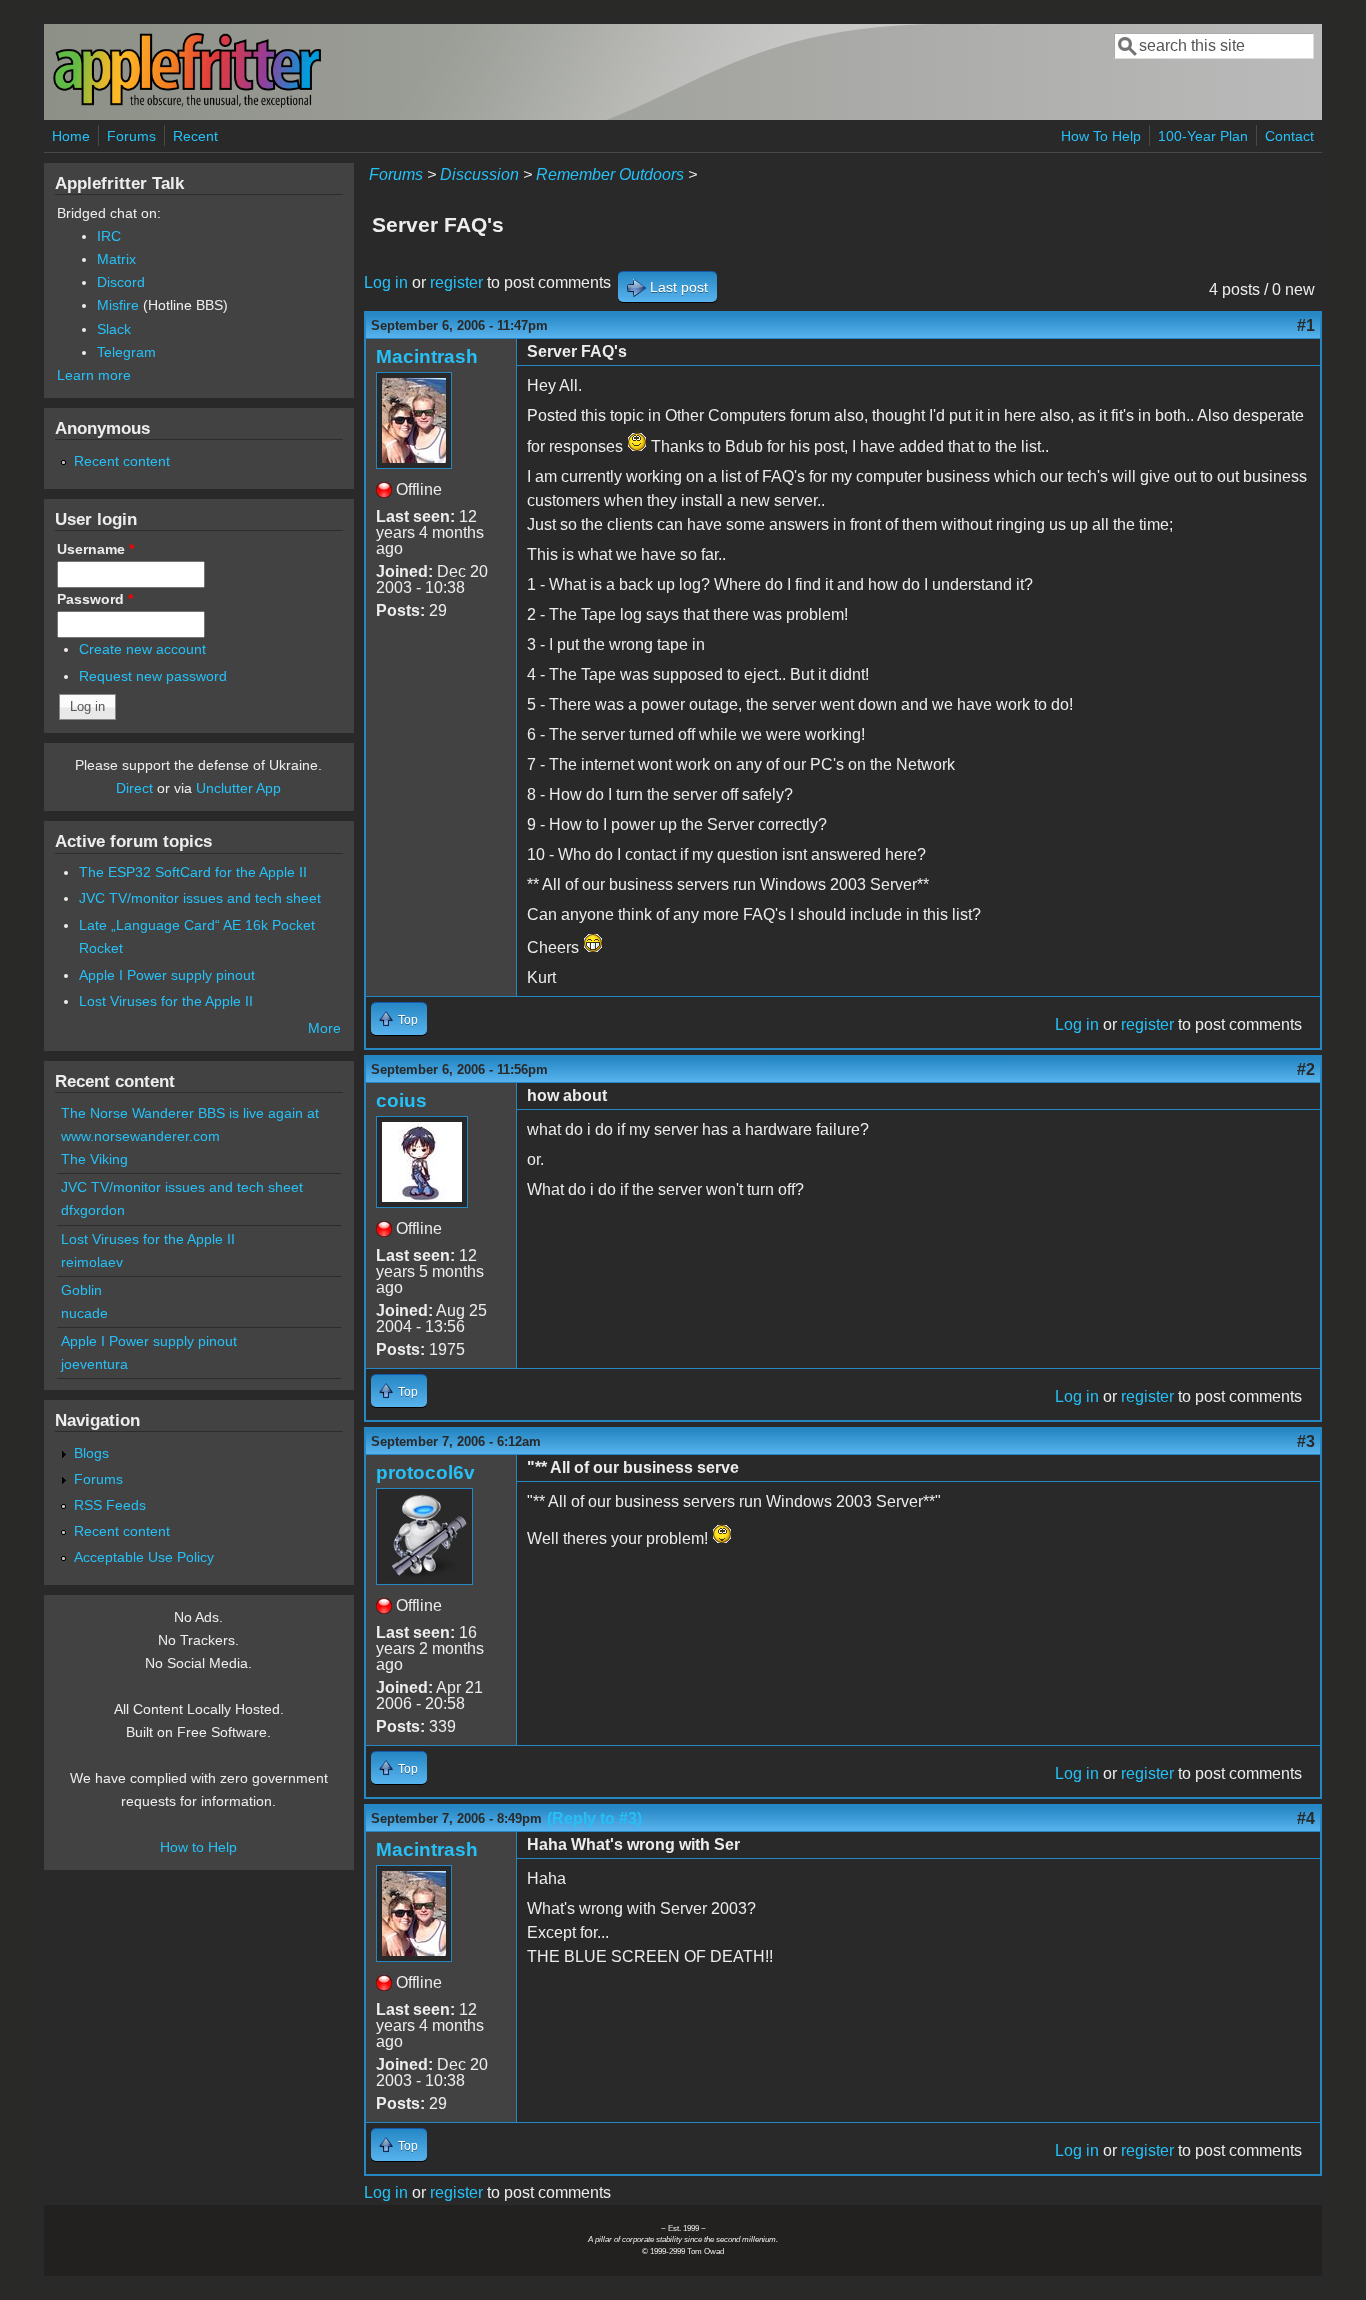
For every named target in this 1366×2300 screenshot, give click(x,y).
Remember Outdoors (610, 174)
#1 (1306, 325)
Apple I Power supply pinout (167, 975)
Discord (121, 282)
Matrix (116, 259)
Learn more (94, 375)
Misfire (118, 305)
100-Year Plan (1203, 136)
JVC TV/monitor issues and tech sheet (200, 898)
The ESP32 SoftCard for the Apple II (193, 872)
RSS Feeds (110, 1505)
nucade (84, 1313)
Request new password (153, 676)
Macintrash (427, 356)
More (324, 1028)
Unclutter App (238, 788)
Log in (386, 282)
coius (401, 1100)
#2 (1306, 1069)
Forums (131, 136)
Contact (1289, 136)
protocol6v (425, 1472)
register (456, 282)
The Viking (94, 1159)
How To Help (1101, 136)
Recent (195, 136)
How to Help (198, 1847)
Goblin (81, 1290)
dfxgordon (93, 1210)
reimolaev (92, 1262)
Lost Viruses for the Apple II (166, 1001)
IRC (109, 236)
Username (95, 549)
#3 (1306, 1441)
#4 (1306, 1818)
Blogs (91, 1453)
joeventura (94, 1364)
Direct (134, 788)
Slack (114, 329)
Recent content (122, 461)
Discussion (479, 174)
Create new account (142, 649)
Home (71, 136)
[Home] (187, 103)
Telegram (126, 352)
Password (95, 599)
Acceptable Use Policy (144, 1557)
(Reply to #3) (594, 1818)
